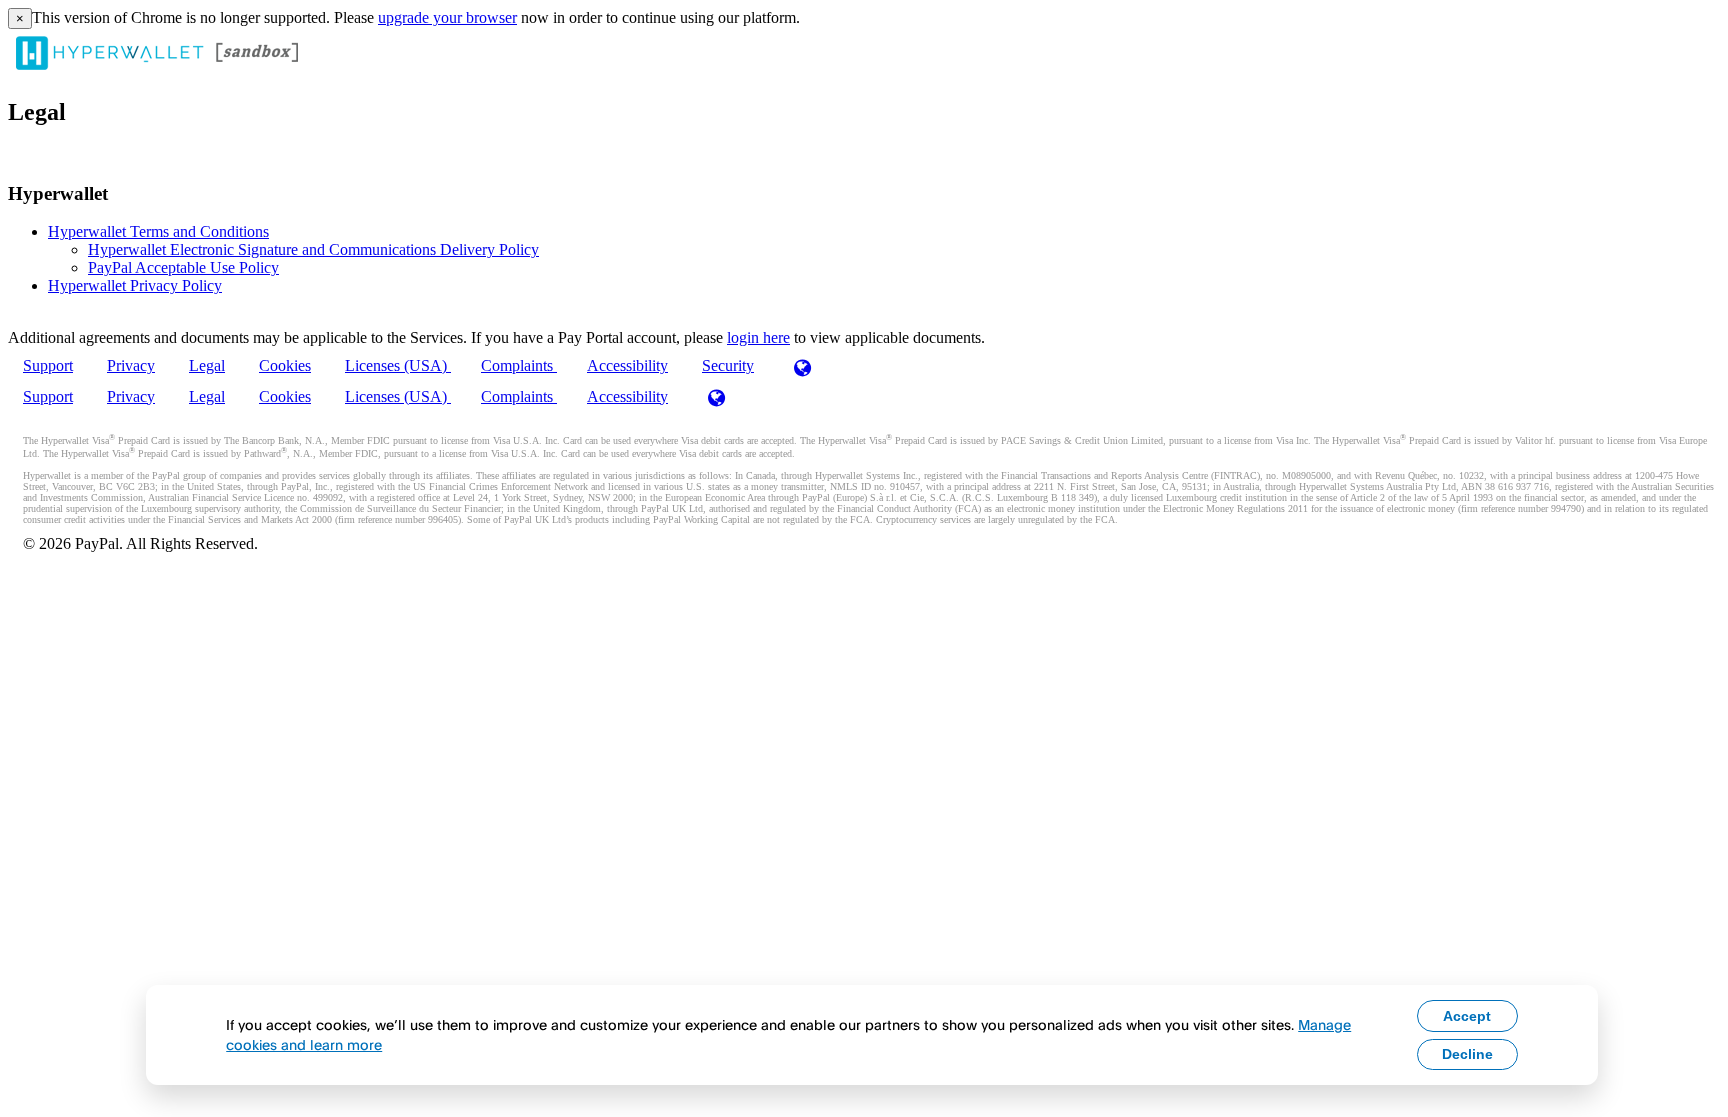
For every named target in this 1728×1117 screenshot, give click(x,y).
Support (48, 365)
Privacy (131, 365)
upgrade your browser (447, 17)
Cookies (285, 365)
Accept (1467, 1016)
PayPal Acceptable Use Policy (183, 267)
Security (728, 365)
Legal (207, 365)
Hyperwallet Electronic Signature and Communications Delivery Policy (313, 249)
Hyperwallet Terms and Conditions (158, 231)
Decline (1467, 1054)
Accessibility (627, 365)
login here (758, 337)
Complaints (519, 365)
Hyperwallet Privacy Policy (135, 285)
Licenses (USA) (398, 365)
